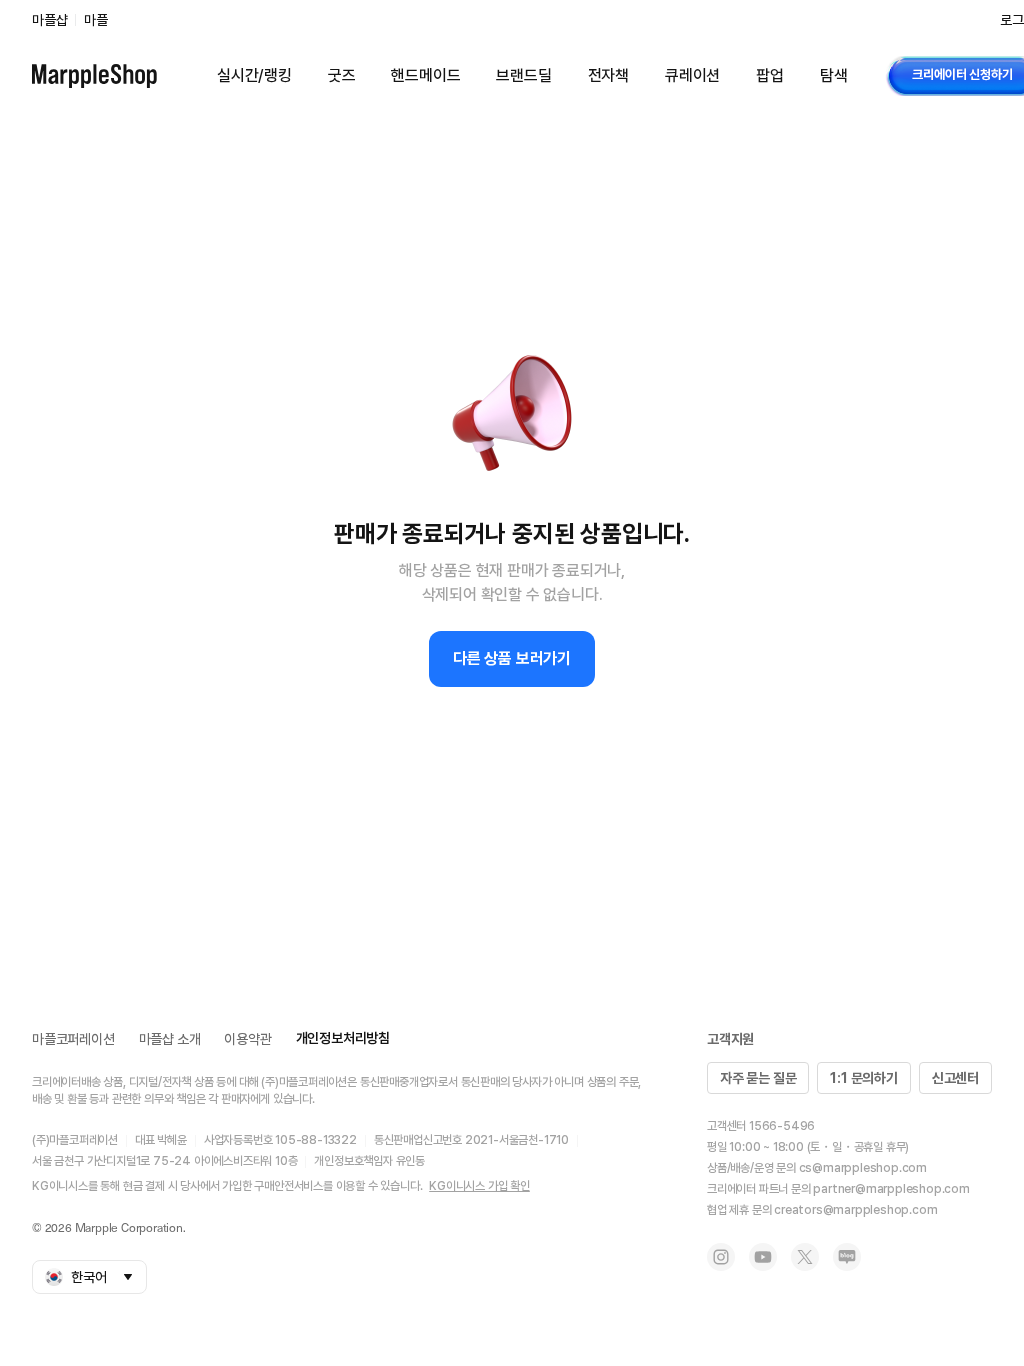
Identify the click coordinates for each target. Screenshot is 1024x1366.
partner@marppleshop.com (891, 1189)
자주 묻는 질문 (758, 1078)
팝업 (770, 75)
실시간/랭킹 (254, 75)
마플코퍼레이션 (73, 1039)
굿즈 (342, 75)
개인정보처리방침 (343, 1038)
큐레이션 (692, 75)
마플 (96, 20)
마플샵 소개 (170, 1039)
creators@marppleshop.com (855, 1210)
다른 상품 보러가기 (512, 658)
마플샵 (49, 20)
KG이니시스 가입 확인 (479, 1186)
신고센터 (955, 1078)
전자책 (608, 75)
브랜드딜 (523, 75)
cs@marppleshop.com (863, 1168)
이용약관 (247, 1039)
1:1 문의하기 (863, 1078)
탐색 (834, 75)
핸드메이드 (425, 75)
